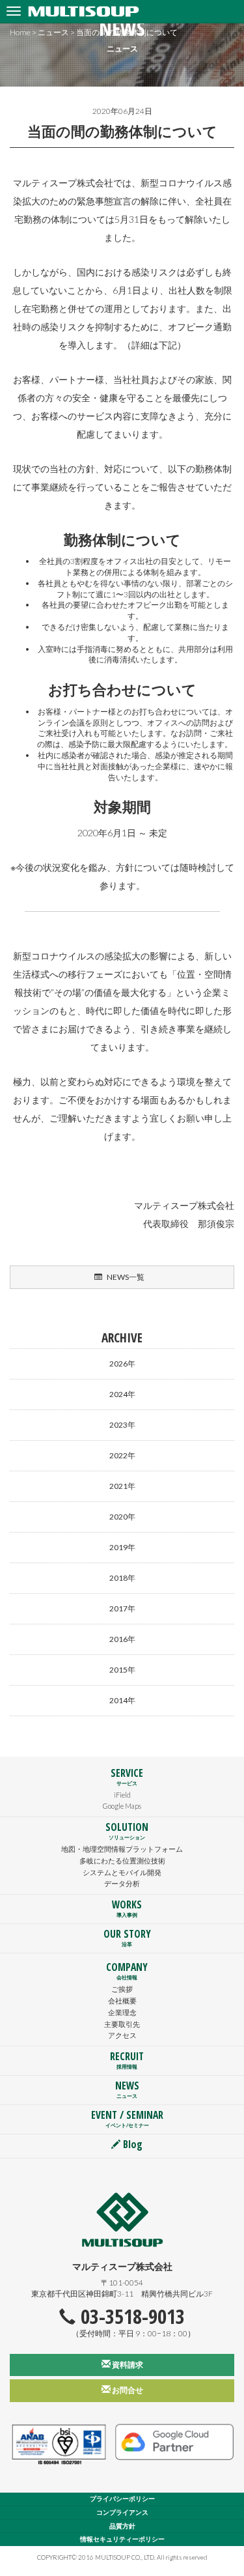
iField (122, 1795)
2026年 (122, 1364)
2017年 (122, 1608)
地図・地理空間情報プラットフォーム (122, 1849)
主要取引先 (122, 2024)
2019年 (122, 1547)
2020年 (122, 1517)
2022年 (122, 1455)
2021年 (122, 1486)
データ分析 (122, 1883)
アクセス (122, 2035)
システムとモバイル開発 (122, 1872)
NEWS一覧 (125, 1277)
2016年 (122, 1639)
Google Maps (122, 1806)
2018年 (122, 1578)
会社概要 (122, 2001)
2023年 (122, 1425)
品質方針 (122, 2526)
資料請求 (127, 2365)
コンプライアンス (122, 2512)
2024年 (122, 1394)
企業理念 (122, 2012)
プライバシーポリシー (122, 2499)
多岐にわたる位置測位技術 (122, 1861)
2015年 (122, 1670)
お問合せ (127, 2390)
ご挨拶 (122, 1989)
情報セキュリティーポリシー (122, 2539)
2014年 (122, 1700)
